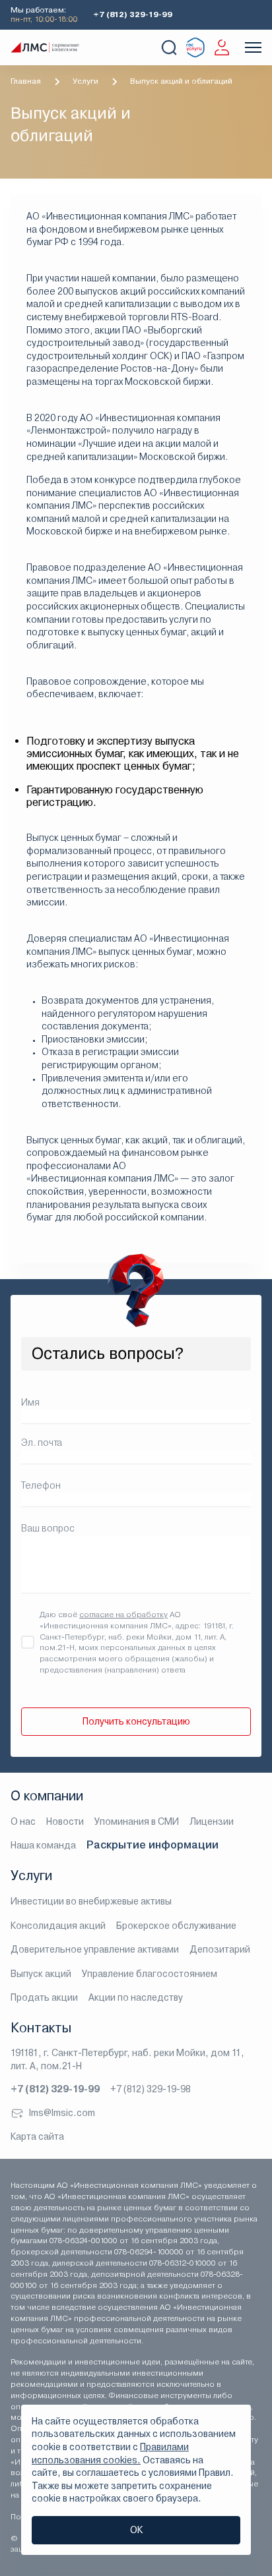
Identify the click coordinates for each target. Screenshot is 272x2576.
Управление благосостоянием (150, 1974)
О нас (23, 1821)
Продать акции (44, 1997)
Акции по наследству (136, 1997)
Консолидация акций (58, 1926)
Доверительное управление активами (95, 1949)
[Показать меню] (253, 47)
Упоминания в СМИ (137, 1821)
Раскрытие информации (153, 1845)
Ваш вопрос (48, 1528)
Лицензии (212, 1821)
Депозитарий (220, 1949)
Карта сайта (37, 2136)
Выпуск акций (41, 1974)
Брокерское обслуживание (176, 1926)
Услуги (85, 81)
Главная (26, 81)
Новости (65, 1821)
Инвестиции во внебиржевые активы (91, 1901)
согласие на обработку (123, 1615)
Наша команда (43, 1845)
